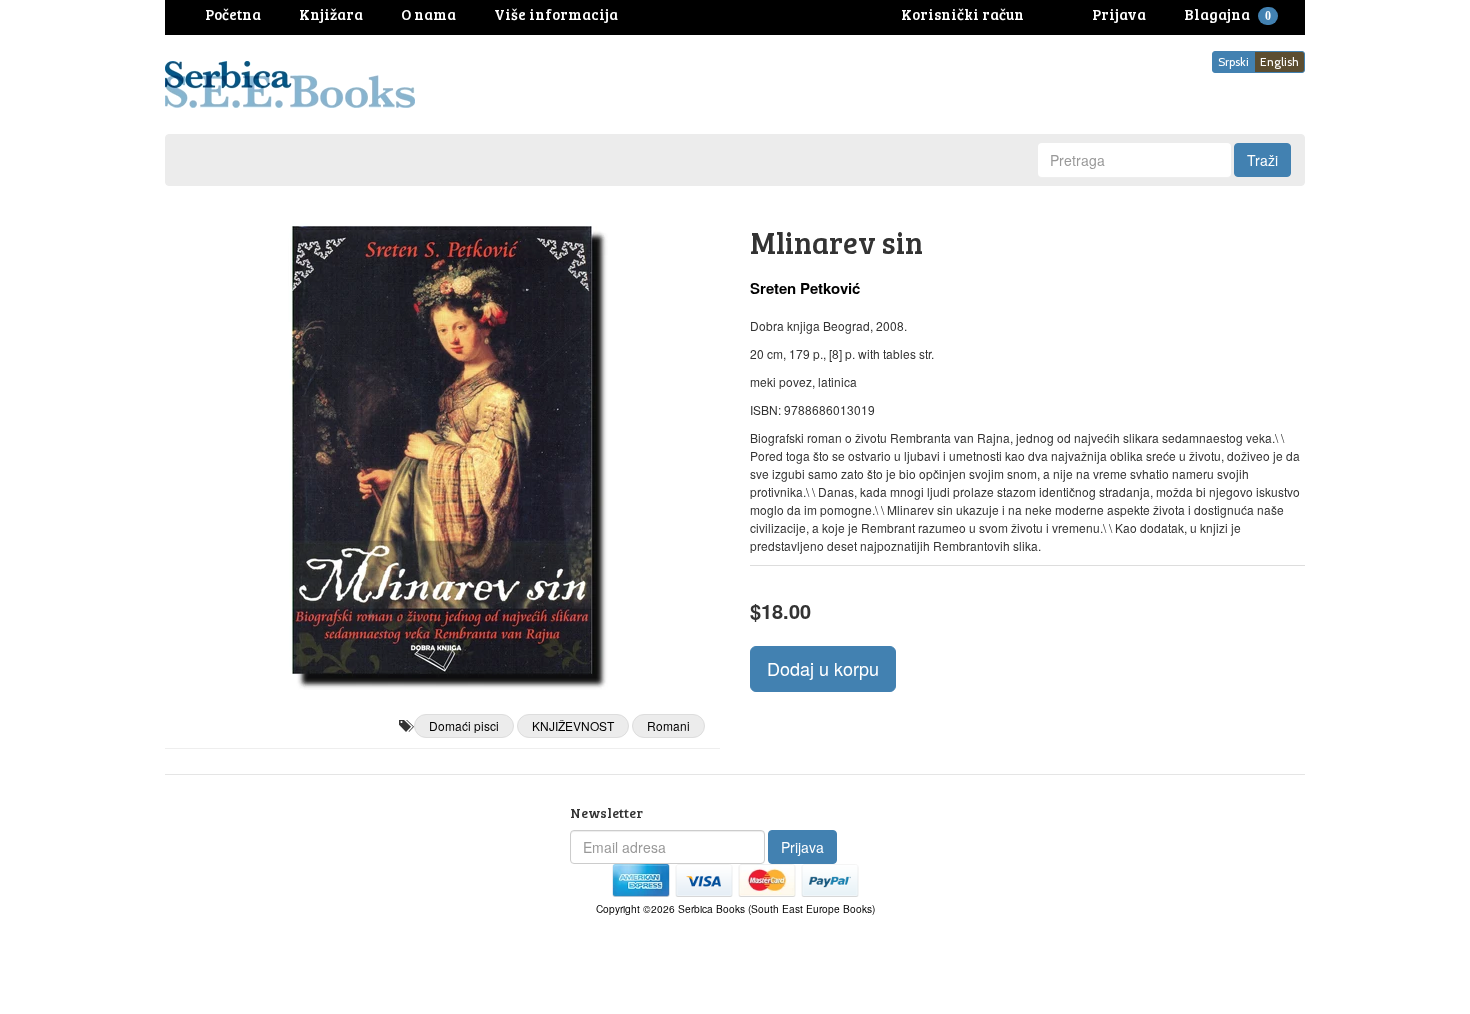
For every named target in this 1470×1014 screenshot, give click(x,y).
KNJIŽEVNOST (573, 725)
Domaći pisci (464, 725)
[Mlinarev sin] (442, 450)
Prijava (802, 847)
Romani (668, 725)
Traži (1262, 160)
